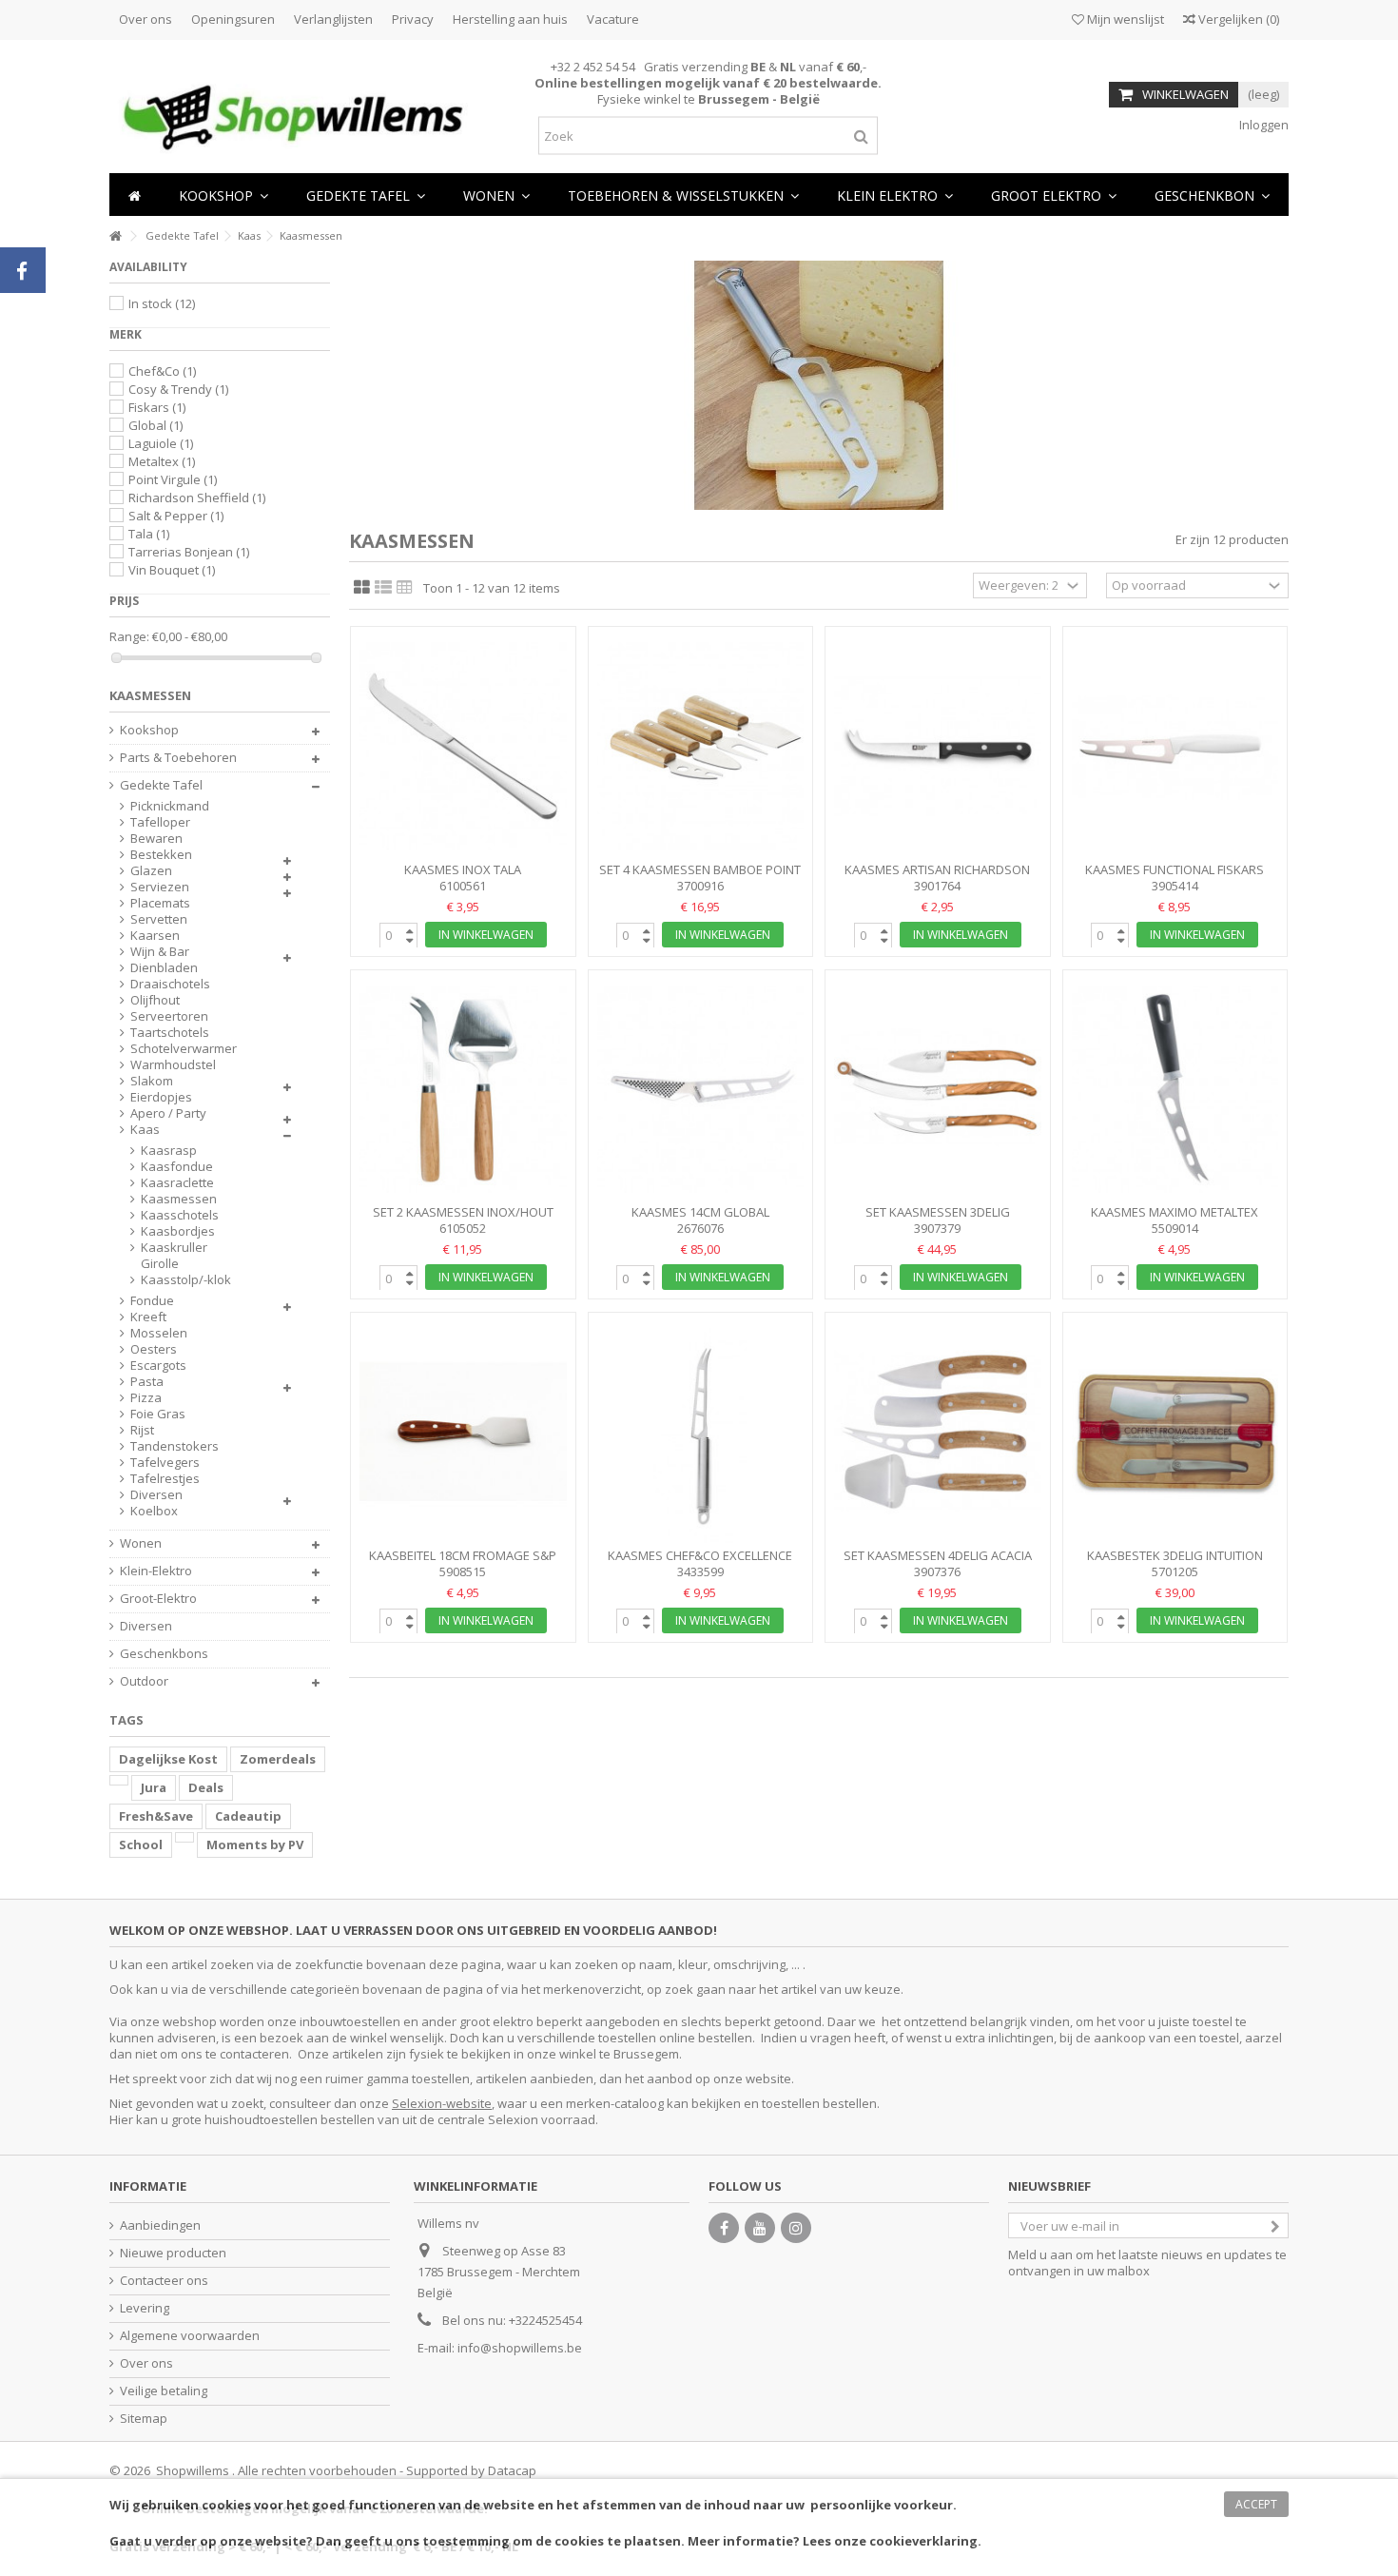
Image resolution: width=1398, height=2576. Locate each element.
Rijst (142, 1430)
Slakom (152, 1081)
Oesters (154, 1349)
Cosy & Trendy (178, 389)
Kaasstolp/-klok (186, 1280)
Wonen (141, 1543)
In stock (162, 303)
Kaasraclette (177, 1183)
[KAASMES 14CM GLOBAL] (701, 1090)
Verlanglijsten (333, 19)
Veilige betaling (164, 2391)
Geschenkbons (164, 1654)
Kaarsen (155, 936)
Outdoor (144, 1681)
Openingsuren (233, 19)
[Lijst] (383, 588)
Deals (206, 1787)
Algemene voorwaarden (190, 2336)
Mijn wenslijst (1124, 19)
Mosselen (159, 1333)
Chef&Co (162, 371)
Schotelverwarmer (184, 1049)
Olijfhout (155, 1000)
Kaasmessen (179, 1199)
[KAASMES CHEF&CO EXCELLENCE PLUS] (701, 1432)
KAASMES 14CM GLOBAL (700, 1212)
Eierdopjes (161, 1097)
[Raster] (362, 588)
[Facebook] (724, 2228)
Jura (154, 1787)
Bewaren (156, 839)
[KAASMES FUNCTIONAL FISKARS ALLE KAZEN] (1175, 746)
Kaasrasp (169, 1151)
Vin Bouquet (172, 570)
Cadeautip (248, 1816)
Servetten (159, 919)
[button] (496, 195)
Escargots (158, 1366)
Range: (129, 637)
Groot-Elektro (158, 1599)
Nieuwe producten (173, 2253)
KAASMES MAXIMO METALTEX (1175, 1212)
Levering (145, 2308)
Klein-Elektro (156, 1571)
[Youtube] (760, 2228)
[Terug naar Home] (115, 236)
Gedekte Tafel (161, 785)
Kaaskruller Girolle (174, 1256)
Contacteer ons (164, 2281)
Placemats (160, 903)
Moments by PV (255, 1844)
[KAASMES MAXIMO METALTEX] (1175, 1090)
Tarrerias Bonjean (189, 552)
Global (155, 425)
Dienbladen (164, 968)
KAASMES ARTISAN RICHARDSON (937, 869)
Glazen (151, 871)
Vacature (613, 19)
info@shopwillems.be (520, 2348)
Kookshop (149, 730)
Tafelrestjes (165, 1479)
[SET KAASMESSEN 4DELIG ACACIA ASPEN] (938, 1432)
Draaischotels (170, 984)
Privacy (413, 19)
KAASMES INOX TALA (463, 869)
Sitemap (144, 2419)
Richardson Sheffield (197, 498)
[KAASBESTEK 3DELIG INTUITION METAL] (1175, 1432)
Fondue (152, 1301)
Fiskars (157, 407)
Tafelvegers (165, 1463)
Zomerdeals (278, 1759)
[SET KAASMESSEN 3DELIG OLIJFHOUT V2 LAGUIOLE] (938, 1090)
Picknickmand (170, 806)
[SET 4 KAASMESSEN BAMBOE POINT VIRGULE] (701, 746)
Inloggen (1262, 125)
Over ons (146, 19)
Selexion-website (442, 2103)
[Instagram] (796, 2228)
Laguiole (161, 443)
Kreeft (148, 1317)
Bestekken (161, 855)
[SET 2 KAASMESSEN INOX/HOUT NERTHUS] (463, 1090)
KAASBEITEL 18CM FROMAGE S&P (463, 1555)
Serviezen (160, 887)
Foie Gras (158, 1414)
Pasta (147, 1382)
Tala (149, 534)
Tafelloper (160, 822)
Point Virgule (173, 479)
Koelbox (154, 1511)
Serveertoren (169, 1016)
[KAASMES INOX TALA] (463, 746)
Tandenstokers (175, 1446)
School (141, 1844)
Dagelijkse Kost (168, 1759)
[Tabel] (405, 588)
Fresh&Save (156, 1816)
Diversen (156, 1495)
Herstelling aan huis (510, 19)
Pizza (146, 1398)
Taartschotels (170, 1033)
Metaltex (162, 461)
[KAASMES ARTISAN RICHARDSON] (938, 746)
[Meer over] (119, 1780)
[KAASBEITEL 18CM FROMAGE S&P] (463, 1432)
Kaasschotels (180, 1215)
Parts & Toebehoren (178, 758)
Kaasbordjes (178, 1231)
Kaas (145, 1130)
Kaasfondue (177, 1167)
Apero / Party (168, 1113)
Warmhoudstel (173, 1065)
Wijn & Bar (160, 952)
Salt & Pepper (176, 516)
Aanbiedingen (160, 2225)
